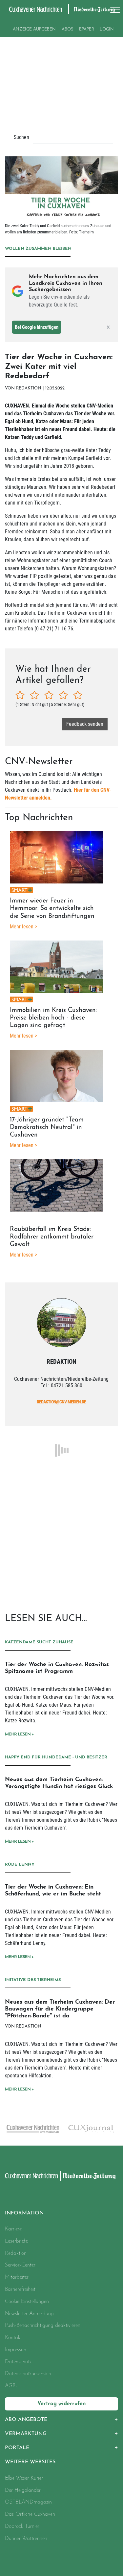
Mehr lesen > (19, 1734)
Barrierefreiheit (20, 2289)
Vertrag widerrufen (62, 2404)
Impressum (16, 2350)
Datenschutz (18, 2362)
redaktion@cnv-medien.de (61, 1402)
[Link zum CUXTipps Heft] (91, 2130)
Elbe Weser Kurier (24, 2478)
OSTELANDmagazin (28, 2502)
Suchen (21, 137)
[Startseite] (31, 2176)
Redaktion (16, 2253)
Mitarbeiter (17, 2277)
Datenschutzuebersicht (29, 2374)
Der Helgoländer (23, 2490)
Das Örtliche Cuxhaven (30, 2514)
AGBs (11, 2386)
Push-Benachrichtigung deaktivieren (43, 2326)
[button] (61, 2420)
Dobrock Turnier (22, 2526)
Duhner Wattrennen (26, 2539)
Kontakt (13, 2338)
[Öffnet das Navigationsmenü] (113, 10)
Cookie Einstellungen (27, 2302)
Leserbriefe (16, 2241)
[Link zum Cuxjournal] (32, 2129)
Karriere (13, 2229)
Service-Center (20, 2265)
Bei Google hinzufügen (37, 327)
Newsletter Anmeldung (29, 2314)
